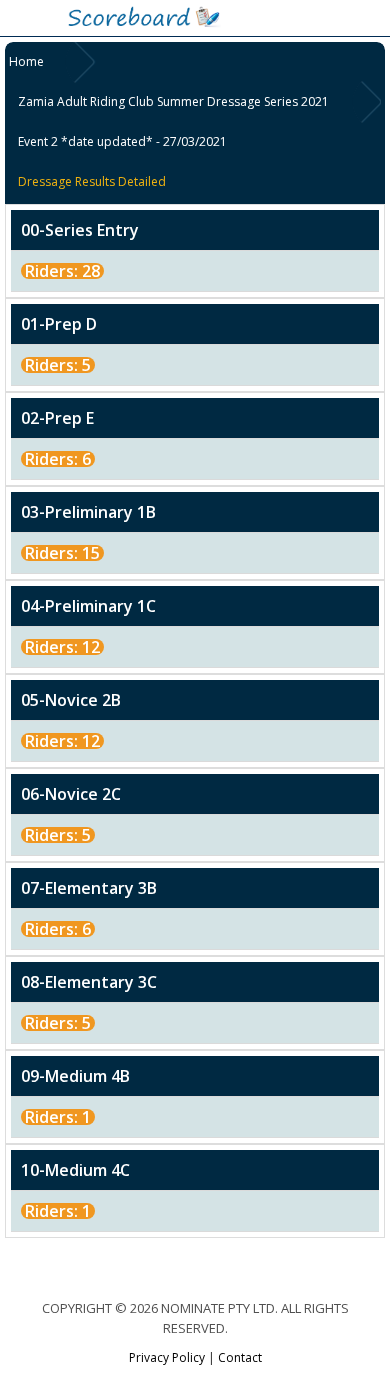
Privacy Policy (167, 1357)
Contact (240, 1357)
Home (26, 61)
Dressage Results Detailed (92, 181)
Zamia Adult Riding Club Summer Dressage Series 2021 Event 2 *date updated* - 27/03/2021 (173, 121)
